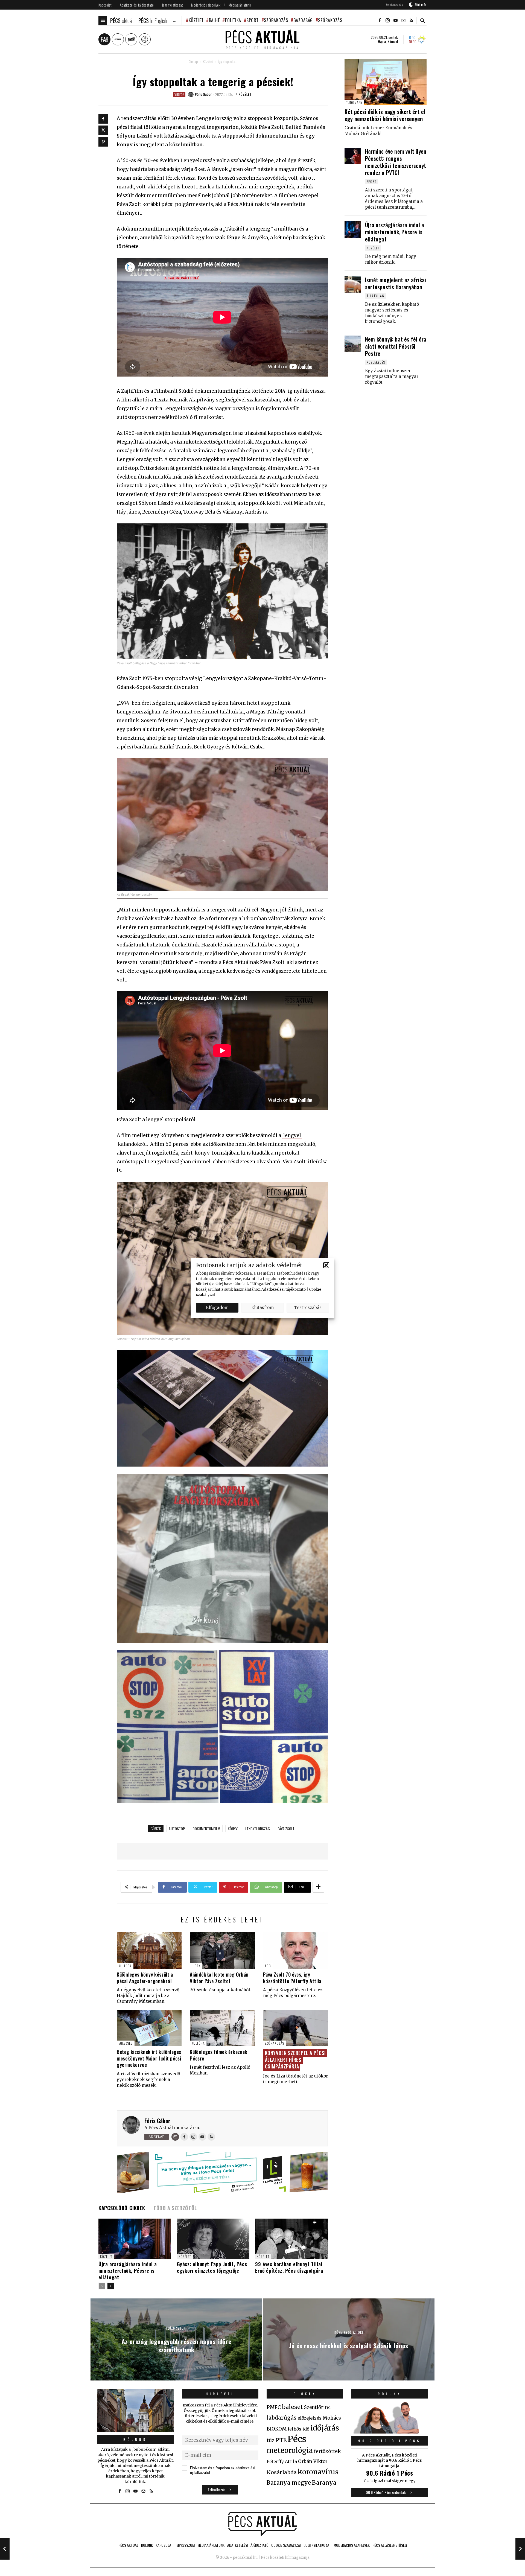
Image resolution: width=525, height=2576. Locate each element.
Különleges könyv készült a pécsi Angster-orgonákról (145, 1978)
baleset (292, 2407)
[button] (326, 1265)
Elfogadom (217, 1308)
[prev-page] (102, 2286)
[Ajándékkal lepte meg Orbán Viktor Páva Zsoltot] (222, 1950)
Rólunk (135, 2439)
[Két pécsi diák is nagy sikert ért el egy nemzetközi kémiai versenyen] (386, 82)
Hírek (196, 1966)
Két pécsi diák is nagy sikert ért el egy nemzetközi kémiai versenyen (385, 115)
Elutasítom (262, 1308)
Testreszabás (308, 1308)
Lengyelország (258, 1828)
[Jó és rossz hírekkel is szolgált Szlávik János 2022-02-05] (520, 2549)
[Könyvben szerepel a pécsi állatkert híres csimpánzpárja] (295, 2028)
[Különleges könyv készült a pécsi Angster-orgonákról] (149, 1950)
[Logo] (262, 2524)
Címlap (193, 62)
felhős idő (298, 2429)
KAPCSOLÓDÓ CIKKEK (122, 2208)
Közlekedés (376, 362)
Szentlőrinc (317, 2407)
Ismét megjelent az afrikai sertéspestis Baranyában (396, 283)
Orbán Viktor (313, 2462)
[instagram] (387, 21)
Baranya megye (289, 2483)
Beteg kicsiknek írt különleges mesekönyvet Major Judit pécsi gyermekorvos (149, 2058)
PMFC (274, 2407)
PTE (281, 2440)
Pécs (297, 2439)
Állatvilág (375, 296)
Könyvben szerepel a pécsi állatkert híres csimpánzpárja (295, 2060)
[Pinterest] (103, 142)
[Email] (175, 2137)
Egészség (126, 2043)
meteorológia (290, 2450)
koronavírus (318, 2472)
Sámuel (393, 41)
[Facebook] (103, 119)
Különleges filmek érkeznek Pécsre (219, 2055)
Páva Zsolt (286, 1828)
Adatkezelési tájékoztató (284, 1289)
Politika (233, 20)
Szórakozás (276, 20)
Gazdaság (303, 20)
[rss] (411, 21)
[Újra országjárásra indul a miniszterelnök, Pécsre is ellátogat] (353, 229)
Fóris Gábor (157, 2121)
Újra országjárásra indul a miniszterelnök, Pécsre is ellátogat (128, 2271)
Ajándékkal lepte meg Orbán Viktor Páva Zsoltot (219, 1978)
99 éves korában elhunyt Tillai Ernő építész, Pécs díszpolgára (289, 2267)
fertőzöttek (327, 2451)
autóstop (177, 1828)
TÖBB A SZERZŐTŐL (175, 2208)
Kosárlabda (282, 2472)
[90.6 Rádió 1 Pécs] (390, 2432)
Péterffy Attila (282, 2461)
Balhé (214, 20)
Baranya (324, 2483)
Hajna (382, 41)
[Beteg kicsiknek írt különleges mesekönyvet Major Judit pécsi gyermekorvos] (149, 2028)
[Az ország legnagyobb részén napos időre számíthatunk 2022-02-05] (5, 2549)
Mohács (332, 2418)
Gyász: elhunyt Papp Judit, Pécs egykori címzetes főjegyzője (212, 2267)
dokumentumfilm (206, 1828)
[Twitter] (103, 130)
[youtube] (395, 21)
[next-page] (111, 2286)
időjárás (325, 2428)
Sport (253, 20)
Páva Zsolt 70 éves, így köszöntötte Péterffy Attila (292, 1978)
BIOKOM (277, 2429)
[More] (318, 1887)
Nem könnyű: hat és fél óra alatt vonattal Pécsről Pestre (396, 346)
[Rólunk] (135, 2411)
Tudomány (354, 102)
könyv (203, 1153)
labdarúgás (282, 2418)
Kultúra (125, 1966)
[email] (403, 21)
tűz (271, 2440)
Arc (268, 1966)
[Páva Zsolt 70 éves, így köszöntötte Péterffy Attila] (295, 1950)
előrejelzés (310, 2418)
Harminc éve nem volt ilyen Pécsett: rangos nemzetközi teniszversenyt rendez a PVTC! (396, 162)
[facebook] (380, 21)
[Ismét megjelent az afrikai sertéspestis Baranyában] (353, 284)
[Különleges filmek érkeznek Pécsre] (222, 2028)
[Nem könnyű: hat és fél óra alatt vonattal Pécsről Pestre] (353, 344)
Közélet (196, 20)
